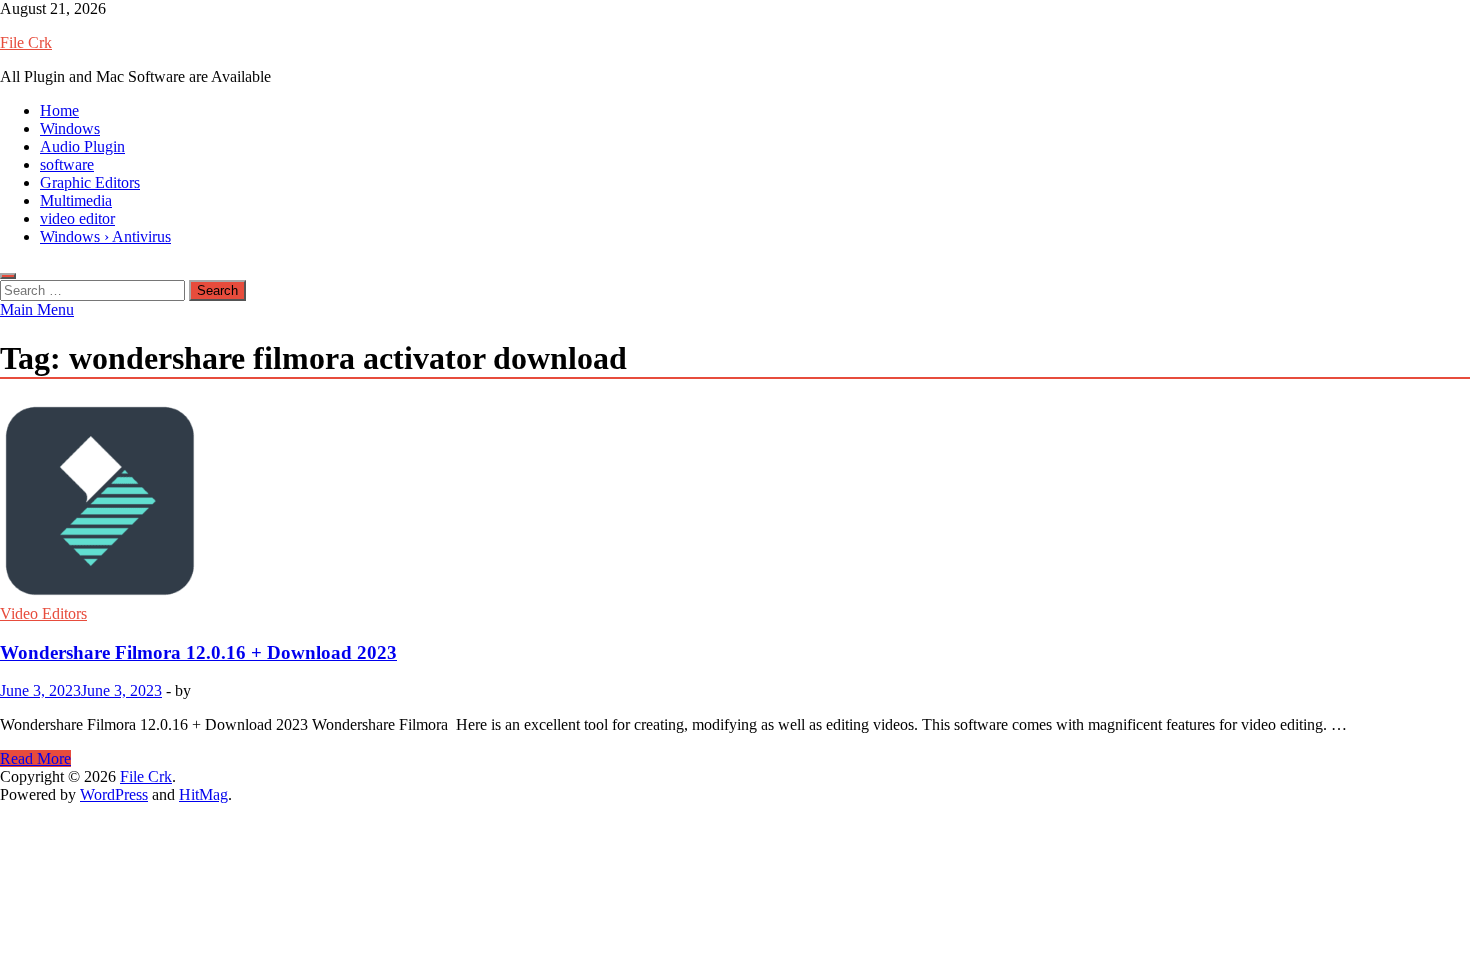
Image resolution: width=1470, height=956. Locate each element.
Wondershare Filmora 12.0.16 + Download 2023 (198, 652)
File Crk (26, 42)
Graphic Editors (90, 182)
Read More (35, 758)
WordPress (114, 794)
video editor (77, 218)
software (67, 164)
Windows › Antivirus (105, 236)
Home (59, 110)
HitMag (203, 794)
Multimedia (76, 200)
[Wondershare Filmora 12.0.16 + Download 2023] (735, 503)
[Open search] (8, 276)
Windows (70, 128)
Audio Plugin (82, 146)
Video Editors (43, 613)
